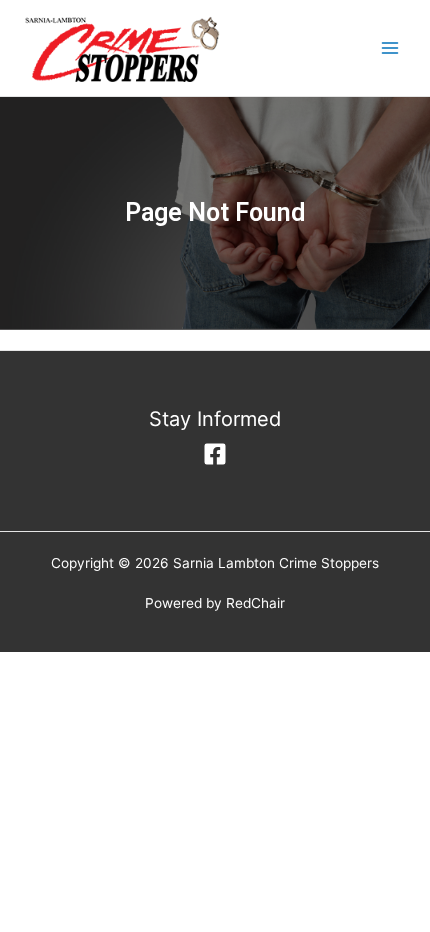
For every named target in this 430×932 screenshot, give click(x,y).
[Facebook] (215, 454)
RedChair (255, 603)
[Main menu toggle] (390, 48)
